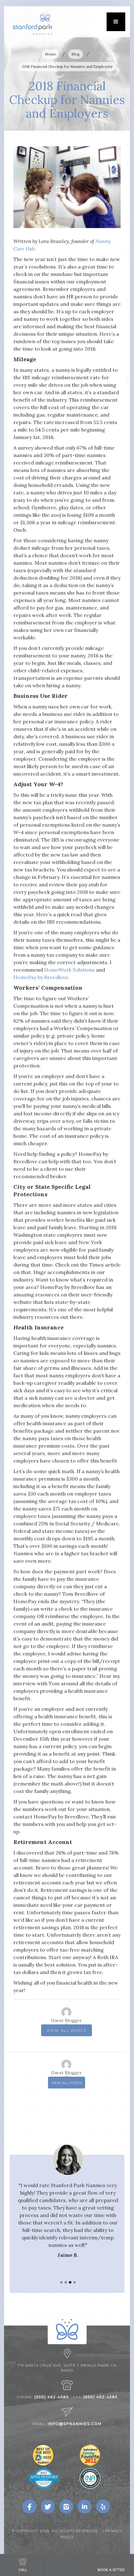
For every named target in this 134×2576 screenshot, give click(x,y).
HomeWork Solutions (69, 970)
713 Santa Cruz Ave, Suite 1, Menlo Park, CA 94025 (67, 2368)
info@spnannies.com (75, 2424)
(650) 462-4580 (52, 2397)
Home (50, 54)
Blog (76, 54)
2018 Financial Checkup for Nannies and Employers (67, 66)
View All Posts (67, 2030)
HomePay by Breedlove (41, 977)
